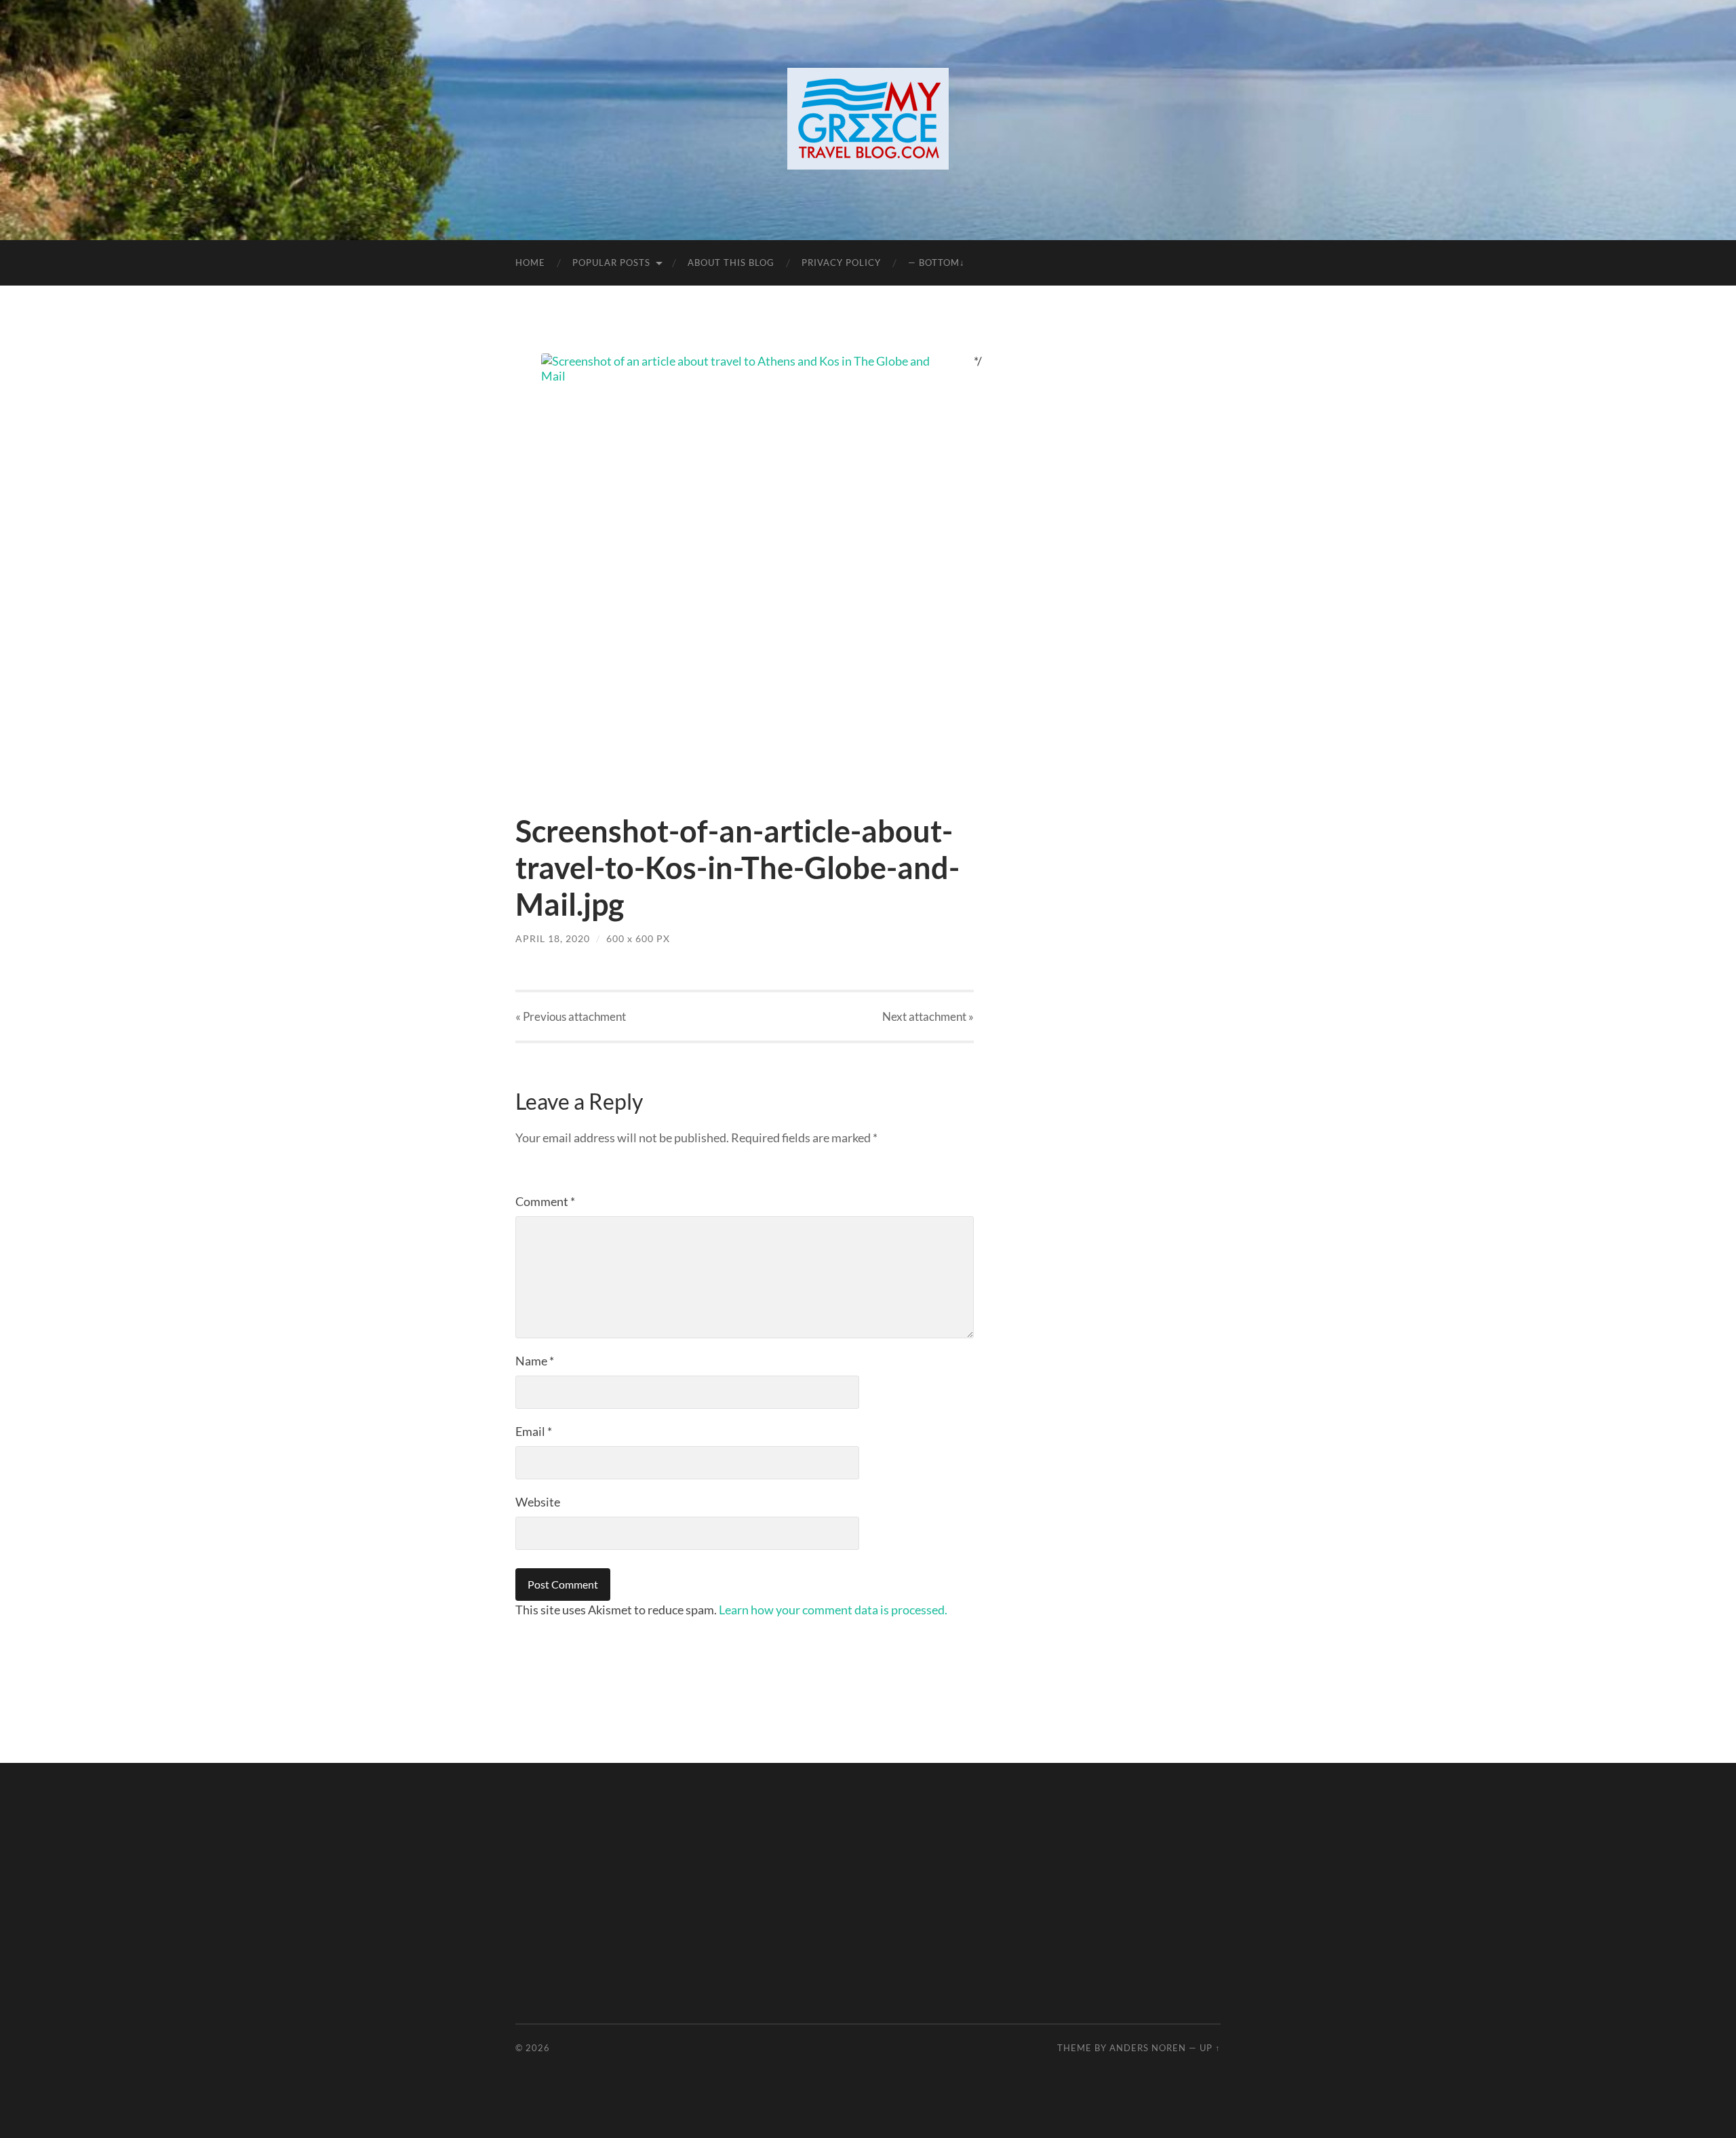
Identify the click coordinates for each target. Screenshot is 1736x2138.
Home (530, 263)
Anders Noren (1148, 2048)
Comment (545, 1201)
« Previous (571, 1016)
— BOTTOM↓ (936, 263)
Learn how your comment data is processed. (833, 1610)
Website (538, 1502)
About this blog (731, 263)
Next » (928, 1016)
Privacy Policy (841, 263)
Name (535, 1361)
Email (534, 1431)
